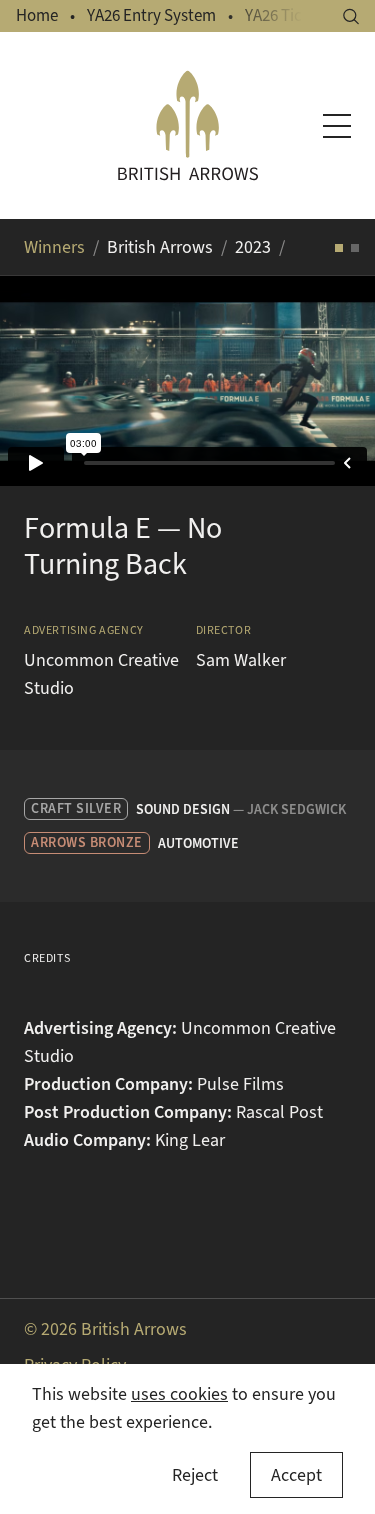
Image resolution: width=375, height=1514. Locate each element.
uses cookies (179, 1394)
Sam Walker (241, 660)
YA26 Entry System (151, 15)
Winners (54, 247)
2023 (253, 247)
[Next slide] (335, 381)
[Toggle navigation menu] (337, 126)
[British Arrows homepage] (188, 125)
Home (37, 15)
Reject (195, 1475)
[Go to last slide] (40, 381)
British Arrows (160, 247)
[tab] (339, 248)
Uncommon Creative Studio (101, 674)
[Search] (351, 16)
